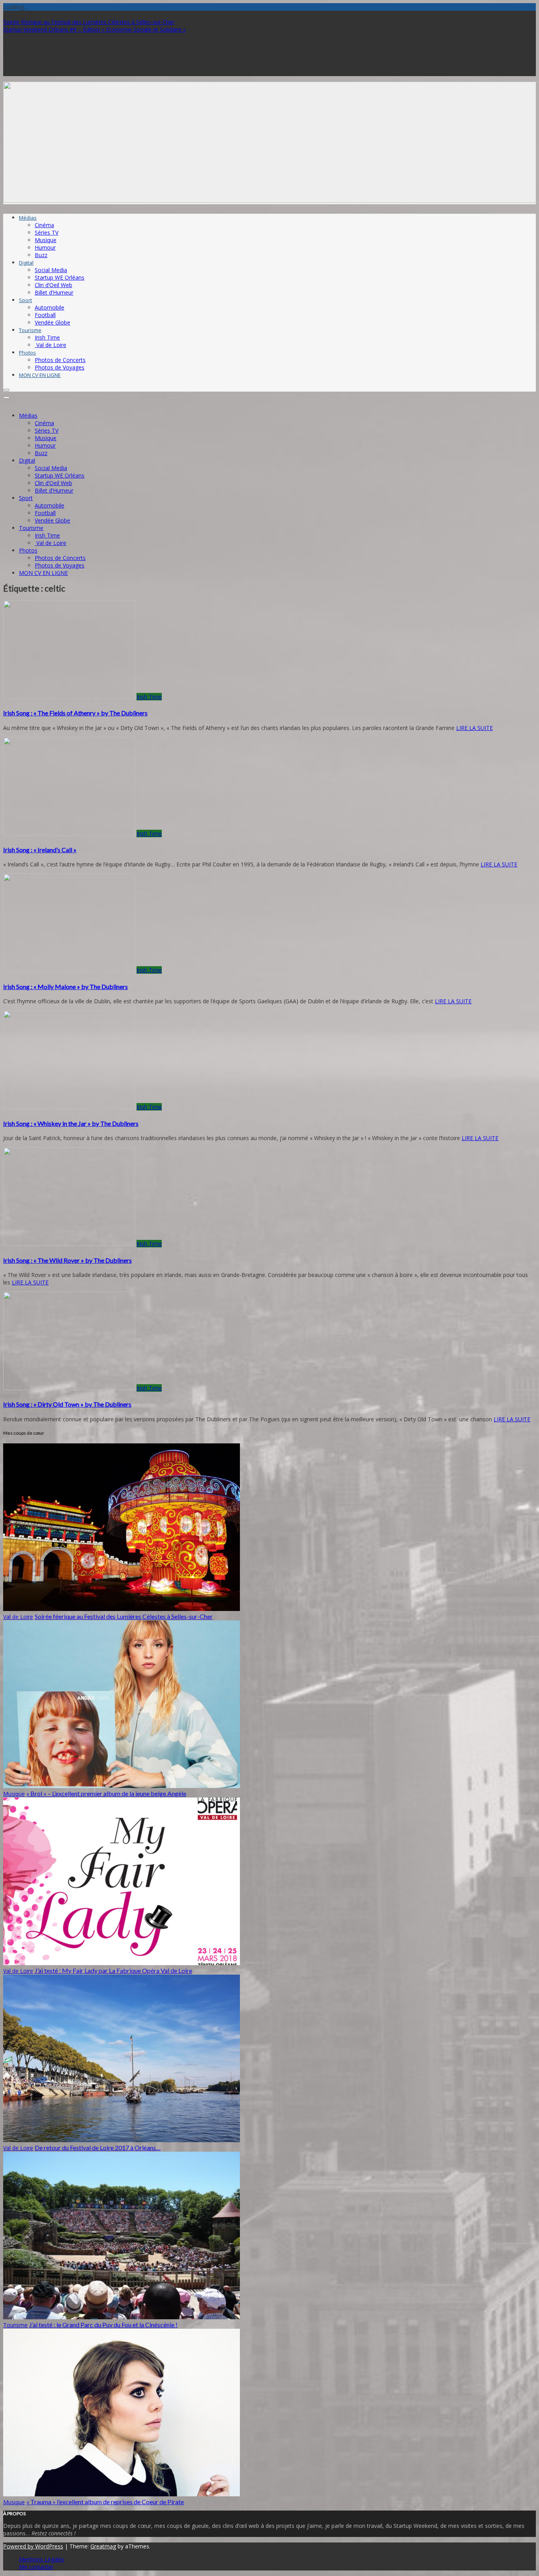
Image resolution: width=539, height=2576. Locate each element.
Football (45, 315)
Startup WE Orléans (60, 277)
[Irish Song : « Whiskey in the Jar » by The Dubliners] (69, 1107)
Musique (46, 240)
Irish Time (47, 337)
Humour (45, 247)
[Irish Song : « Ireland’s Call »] (69, 833)
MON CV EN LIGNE (40, 375)
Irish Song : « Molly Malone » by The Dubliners (66, 987)
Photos (27, 353)
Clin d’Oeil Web (53, 285)
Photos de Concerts (60, 360)
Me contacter (36, 2567)
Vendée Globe (52, 322)
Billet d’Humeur (54, 292)
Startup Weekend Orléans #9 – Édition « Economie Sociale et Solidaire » (95, 29)
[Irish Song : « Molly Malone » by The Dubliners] (69, 970)
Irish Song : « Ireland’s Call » (40, 850)
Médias (28, 218)
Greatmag (103, 2546)
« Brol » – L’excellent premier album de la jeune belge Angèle (106, 1793)
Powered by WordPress (33, 2546)
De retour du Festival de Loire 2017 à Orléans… (98, 2148)
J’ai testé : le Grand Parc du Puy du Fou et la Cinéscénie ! (103, 2325)
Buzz (41, 255)
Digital (26, 263)
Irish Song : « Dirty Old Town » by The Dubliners (67, 1404)
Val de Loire (51, 345)
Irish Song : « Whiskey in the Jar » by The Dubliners (71, 1123)
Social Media (51, 270)
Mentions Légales (42, 2559)
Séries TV (47, 232)
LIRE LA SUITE (474, 728)
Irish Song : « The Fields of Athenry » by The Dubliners (75, 713)
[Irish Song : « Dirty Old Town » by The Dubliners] (69, 1388)
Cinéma (44, 225)
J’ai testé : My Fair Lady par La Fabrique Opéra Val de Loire (113, 1970)
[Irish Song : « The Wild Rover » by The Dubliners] (69, 1244)
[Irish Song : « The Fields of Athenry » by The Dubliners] (69, 697)
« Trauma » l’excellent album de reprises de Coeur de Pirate (105, 2502)
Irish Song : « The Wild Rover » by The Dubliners (67, 1260)
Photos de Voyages (60, 367)
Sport (25, 300)
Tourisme (30, 330)
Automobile (50, 307)
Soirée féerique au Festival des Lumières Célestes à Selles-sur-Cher (89, 22)
